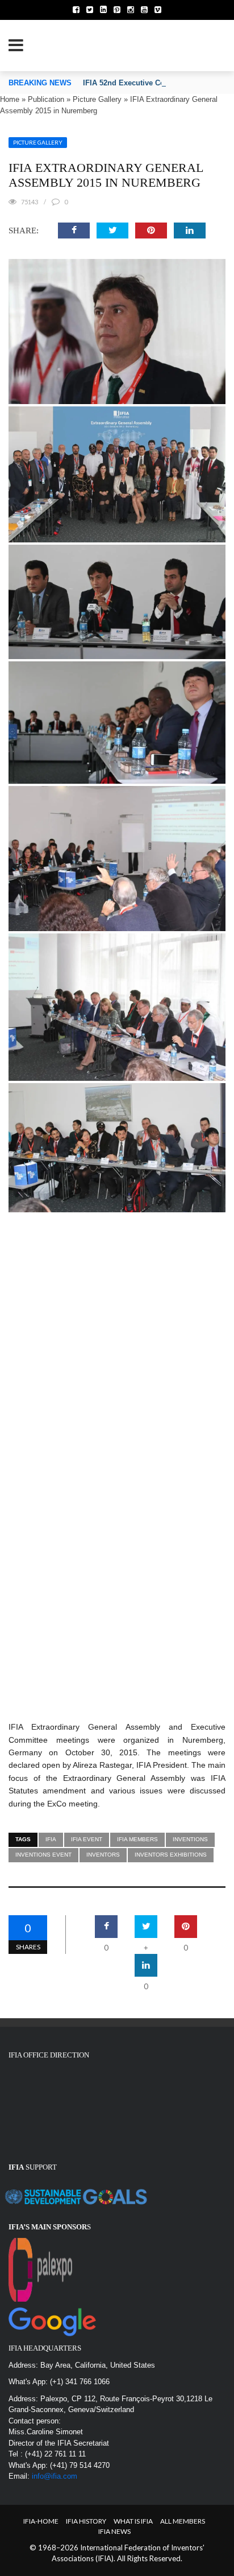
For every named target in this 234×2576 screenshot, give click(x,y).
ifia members (137, 1839)
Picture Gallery (97, 99)
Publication (46, 99)
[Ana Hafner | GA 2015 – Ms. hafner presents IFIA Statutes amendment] (117, 1365)
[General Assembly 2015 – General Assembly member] (117, 474)
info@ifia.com (55, 2476)
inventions (190, 1839)
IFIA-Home (41, 2521)
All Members (183, 2521)
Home (10, 99)
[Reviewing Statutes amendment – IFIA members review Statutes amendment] (117, 1007)
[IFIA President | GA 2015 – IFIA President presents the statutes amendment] (117, 1260)
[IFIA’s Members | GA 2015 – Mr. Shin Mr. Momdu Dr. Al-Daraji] (117, 1481)
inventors (103, 1855)
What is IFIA (133, 2521)
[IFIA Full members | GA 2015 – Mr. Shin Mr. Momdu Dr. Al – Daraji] (117, 723)
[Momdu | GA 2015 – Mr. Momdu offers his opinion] (117, 1148)
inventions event (43, 1855)
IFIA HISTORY (86, 2521)
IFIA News (114, 2531)
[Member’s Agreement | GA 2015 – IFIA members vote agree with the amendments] (117, 859)
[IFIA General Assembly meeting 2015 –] (169, 1674)
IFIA (51, 1839)
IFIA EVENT (87, 1839)
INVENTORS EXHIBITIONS (171, 1855)
